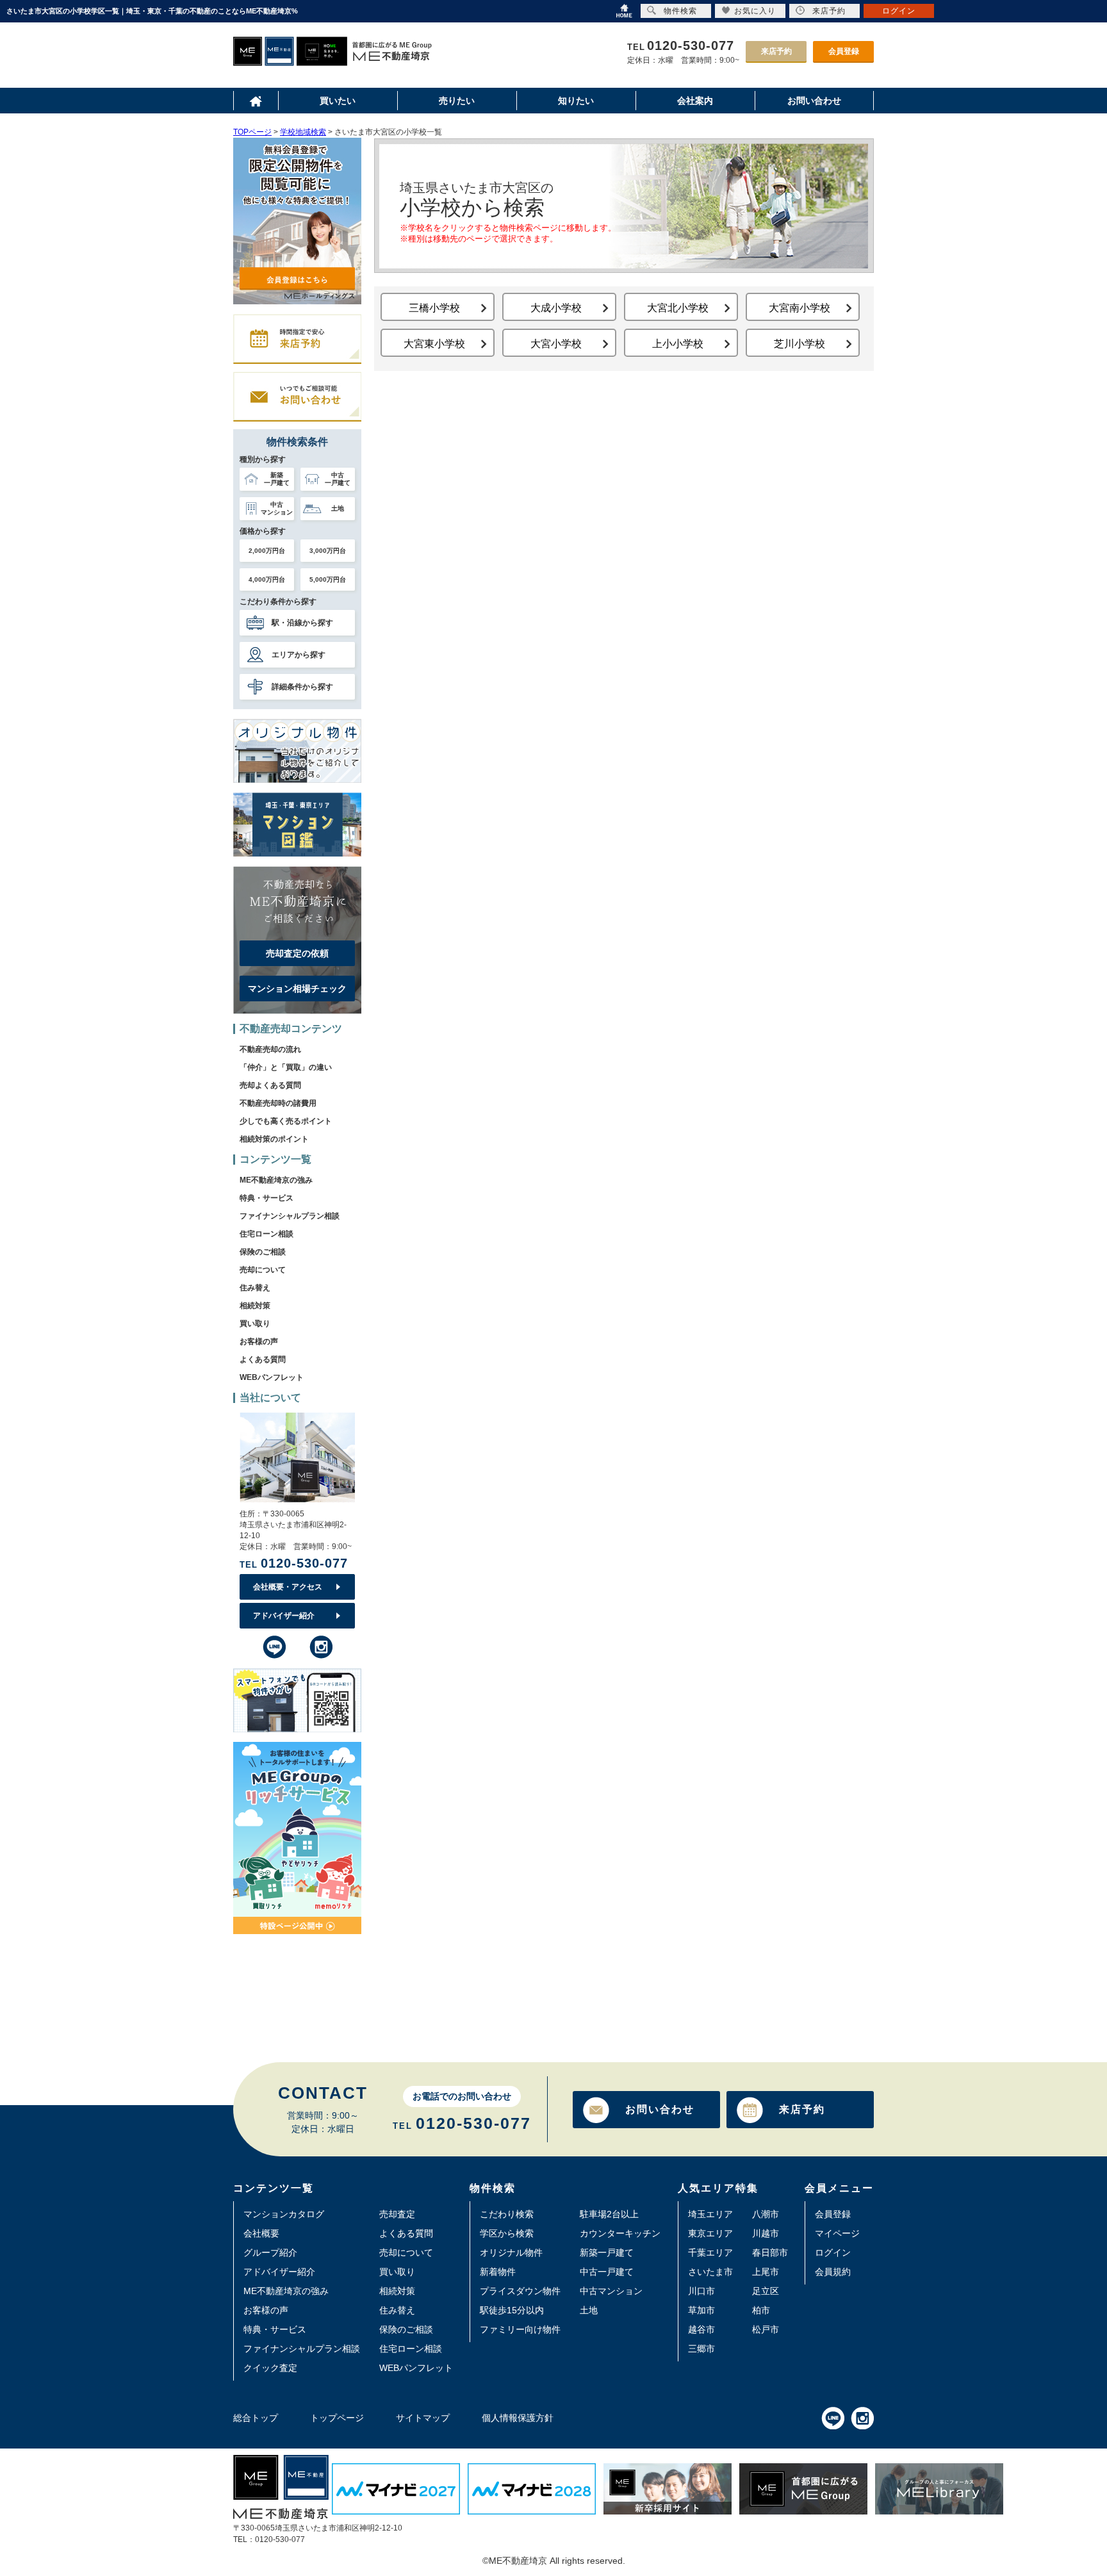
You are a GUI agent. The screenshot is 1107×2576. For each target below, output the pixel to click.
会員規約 (833, 2272)
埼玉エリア (710, 2214)
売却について (263, 1270)
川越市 (766, 2233)
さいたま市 (710, 2272)
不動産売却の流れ (270, 1049)
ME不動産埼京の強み (276, 1180)
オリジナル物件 (511, 2252)
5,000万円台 (328, 579)
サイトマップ (423, 2418)
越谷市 (701, 2329)
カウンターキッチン (620, 2233)
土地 (589, 2310)
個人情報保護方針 (518, 2418)
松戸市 (766, 2329)
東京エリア (710, 2233)
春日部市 (770, 2252)
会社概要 (261, 2233)
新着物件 (498, 2272)
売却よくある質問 (270, 1085)
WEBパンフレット (272, 1377)
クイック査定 (270, 2368)
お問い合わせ (660, 2109)
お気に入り (755, 11)
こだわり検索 (507, 2214)
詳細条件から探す (302, 687)
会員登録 (844, 51)
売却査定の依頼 (297, 953)
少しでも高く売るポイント (286, 1121)
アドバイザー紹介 (284, 1616)
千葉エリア (710, 2252)
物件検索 (680, 11)
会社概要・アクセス (288, 1587)
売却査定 (397, 2214)
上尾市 (766, 2272)
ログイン (833, 2252)
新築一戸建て (607, 2252)
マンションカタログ (284, 2214)
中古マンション (611, 2291)
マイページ (837, 2233)
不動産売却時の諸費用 (278, 1103)
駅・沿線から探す (302, 623)
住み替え (255, 1288)
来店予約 (776, 51)
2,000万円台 (267, 551)
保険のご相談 (263, 1252)
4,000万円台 (267, 579)
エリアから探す (299, 655)
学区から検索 (507, 2233)
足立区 (766, 2291)
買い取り (255, 1324)
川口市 (701, 2291)
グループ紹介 (270, 2252)
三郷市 (701, 2349)
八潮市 (766, 2214)
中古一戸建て (607, 2272)
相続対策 (255, 1306)
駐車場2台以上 (609, 2214)
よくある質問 (263, 1359)
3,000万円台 (328, 551)
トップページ (337, 2418)
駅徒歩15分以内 (512, 2310)
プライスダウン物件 (520, 2291)
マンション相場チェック (297, 989)
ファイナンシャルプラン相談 (290, 1216)
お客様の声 (259, 1341)
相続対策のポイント (274, 1139)
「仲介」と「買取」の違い (286, 1067)
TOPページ (252, 132)
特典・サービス (266, 1198)
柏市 (761, 2310)
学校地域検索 (303, 132)
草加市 (701, 2310)
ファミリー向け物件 (520, 2329)
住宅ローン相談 (266, 1234)
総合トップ (256, 2418)
